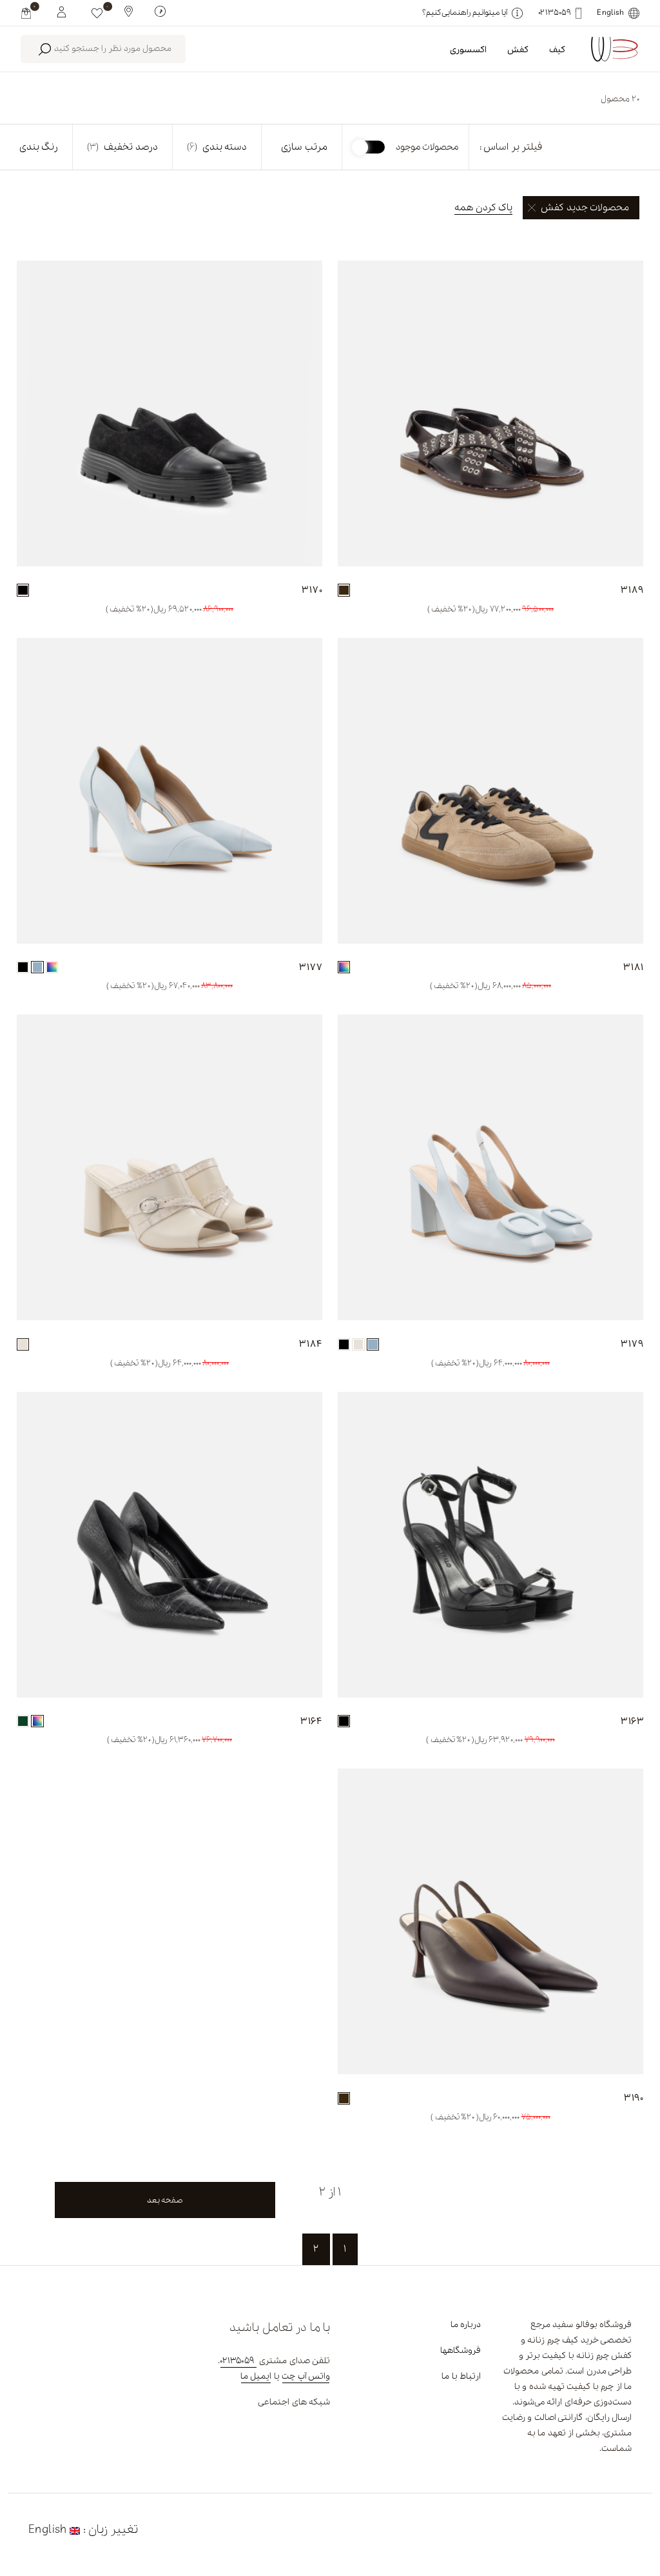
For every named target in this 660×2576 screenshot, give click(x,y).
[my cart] (26, 13)
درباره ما (466, 2325)
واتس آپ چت (306, 2376)
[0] (97, 13)
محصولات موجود (427, 147)
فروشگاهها (461, 2351)
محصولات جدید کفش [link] (585, 208)
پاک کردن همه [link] (483, 208)
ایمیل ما (256, 2376)
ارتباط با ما (461, 2376)
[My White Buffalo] (62, 11)
